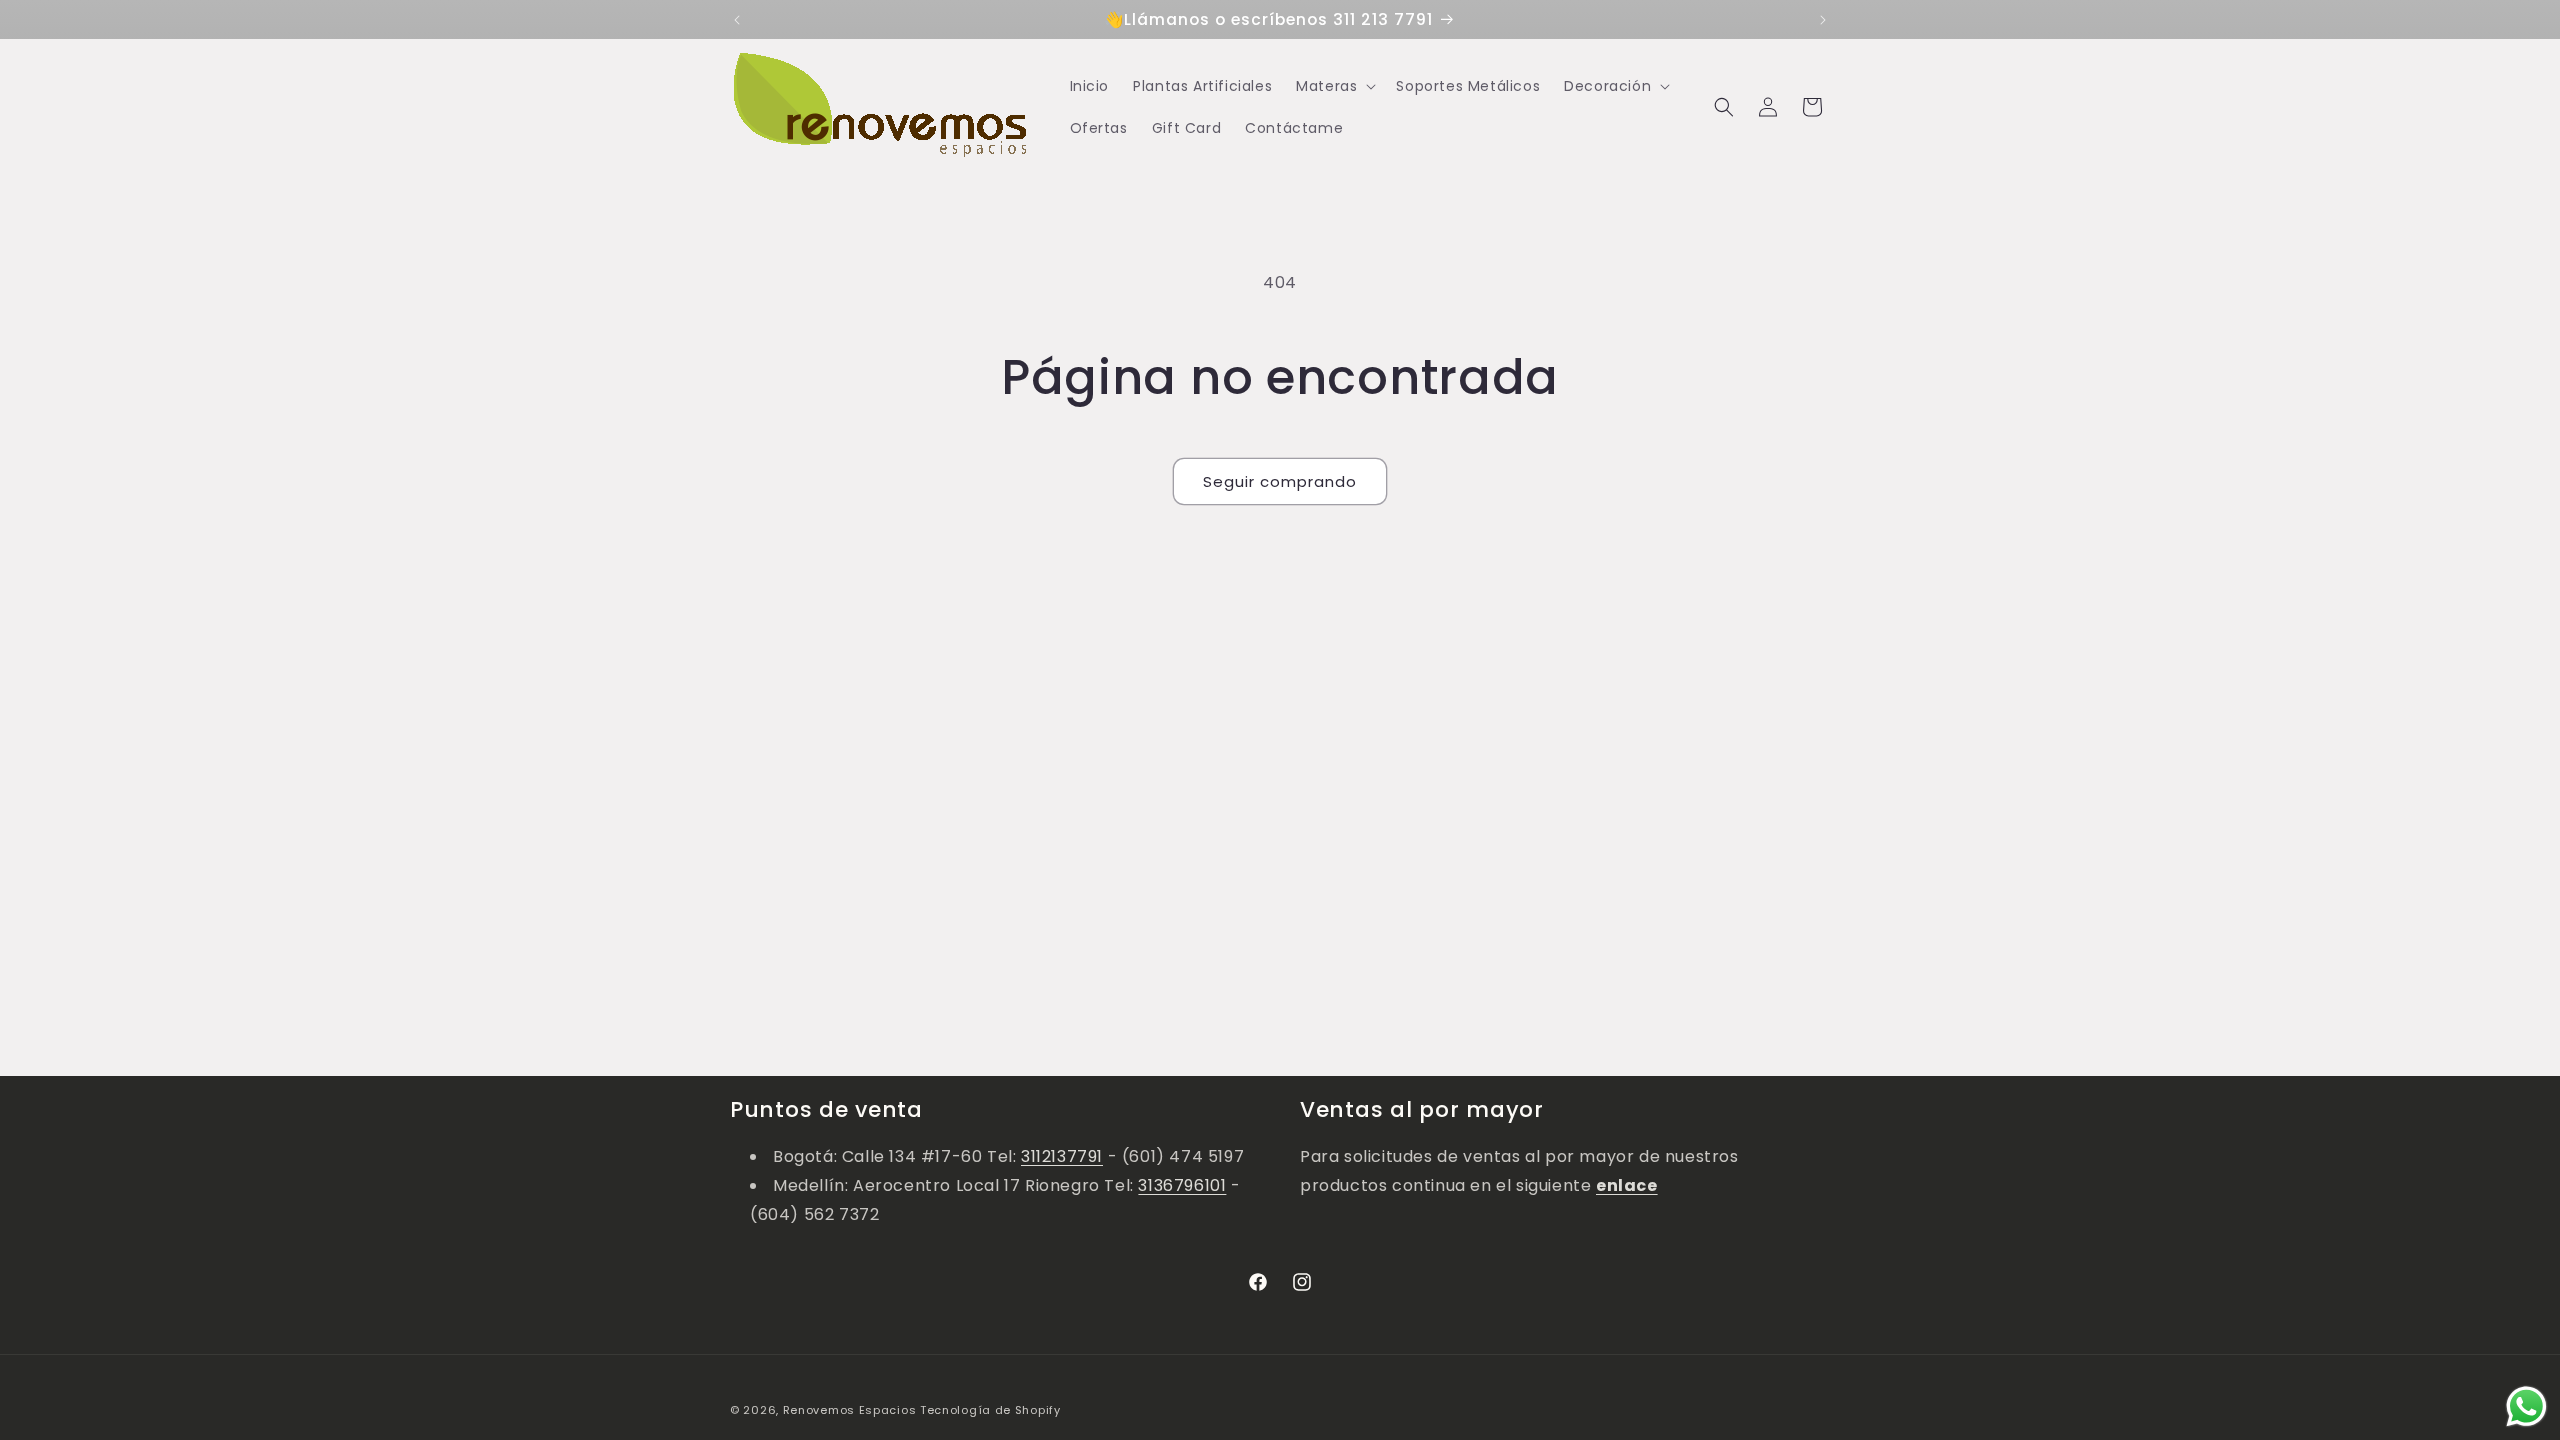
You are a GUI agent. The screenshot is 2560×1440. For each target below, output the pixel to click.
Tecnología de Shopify (990, 1410)
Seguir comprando (1280, 481)
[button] (1334, 86)
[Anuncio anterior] (737, 20)
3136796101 (1182, 1185)
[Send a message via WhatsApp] (2526, 1406)
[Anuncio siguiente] (1823, 20)
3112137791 (1062, 1156)
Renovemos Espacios (850, 1410)
